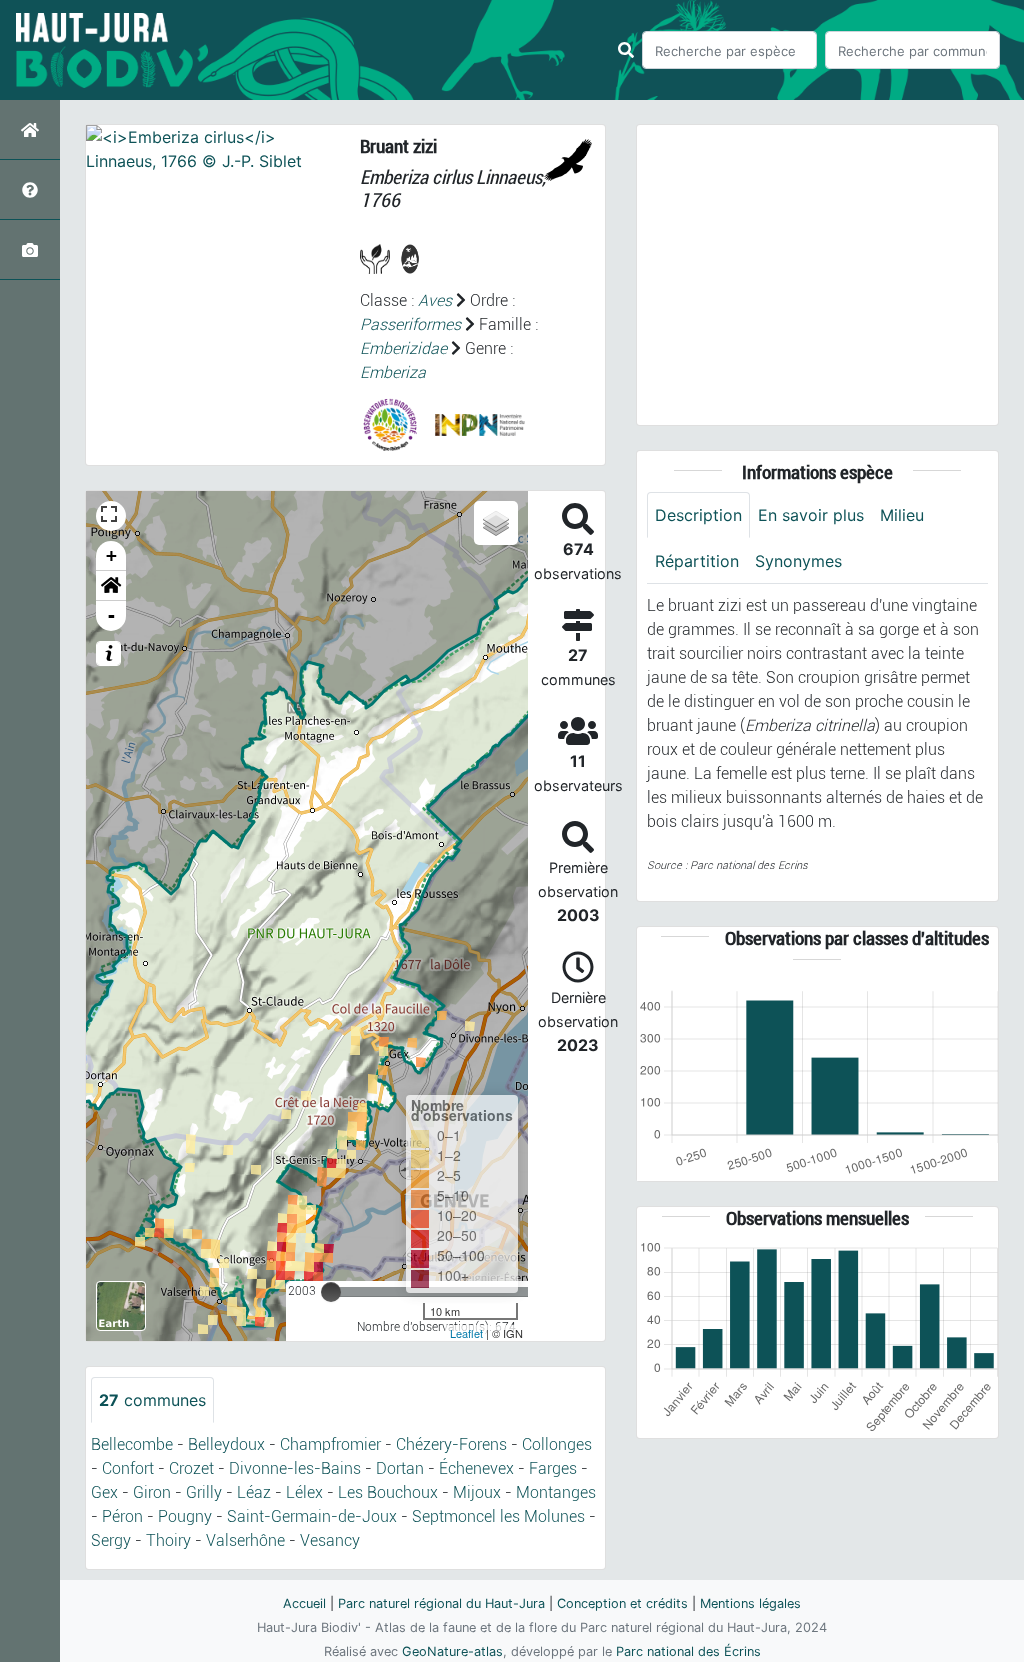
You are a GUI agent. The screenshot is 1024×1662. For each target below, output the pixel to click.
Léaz (254, 1492)
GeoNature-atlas (452, 1651)
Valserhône (245, 1540)
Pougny (185, 1516)
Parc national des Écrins (688, 1651)
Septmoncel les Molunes (498, 1516)
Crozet (191, 1468)
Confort (128, 1468)
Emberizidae (403, 348)
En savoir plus (811, 515)
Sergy (111, 1540)
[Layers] (496, 523)
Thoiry (168, 1540)
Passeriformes (410, 324)
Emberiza (393, 372)
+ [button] (111, 555)
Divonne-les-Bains (295, 1468)
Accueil (304, 1603)
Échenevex (476, 1468)
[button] (111, 586)
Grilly (204, 1492)
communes (152, 1400)
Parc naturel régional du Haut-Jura (441, 1603)
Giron (152, 1492)
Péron (122, 1516)
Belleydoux (226, 1444)
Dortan (400, 1468)
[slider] (331, 1292)
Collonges (557, 1444)
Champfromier (330, 1444)
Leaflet (466, 1333)
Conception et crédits (622, 1603)
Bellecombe (132, 1444)
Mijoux (477, 1492)
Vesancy (330, 1540)
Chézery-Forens (451, 1444)
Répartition (697, 561)
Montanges (556, 1492)
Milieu (902, 515)
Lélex (304, 1492)
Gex (104, 1492)
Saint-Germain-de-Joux (312, 1516)
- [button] (111, 615)
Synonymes (798, 561)
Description (698, 515)
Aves (435, 300)
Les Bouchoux (388, 1492)
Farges (553, 1468)
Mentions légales (750, 1603)
